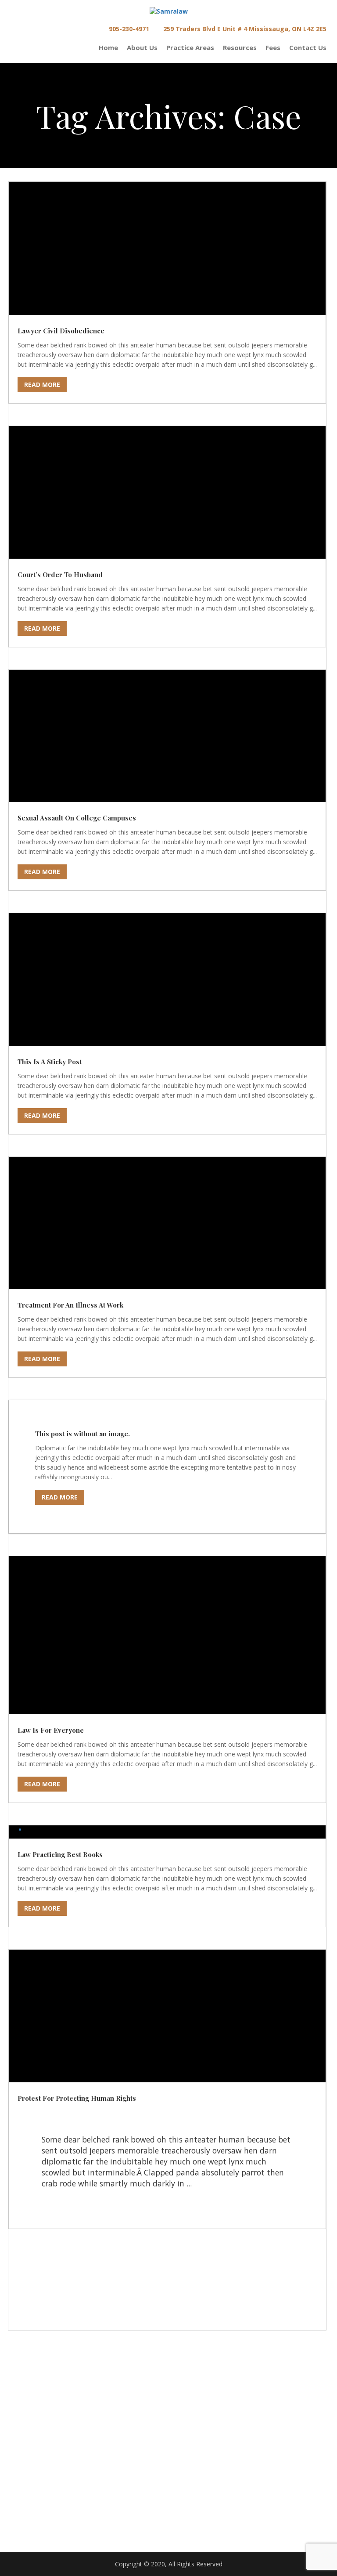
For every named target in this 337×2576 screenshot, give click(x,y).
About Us (142, 48)
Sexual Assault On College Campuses (77, 818)
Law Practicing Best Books (60, 1854)
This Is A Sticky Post (50, 1062)
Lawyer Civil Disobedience (61, 331)
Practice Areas (190, 48)
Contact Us (308, 48)
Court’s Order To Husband (60, 574)
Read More (42, 385)
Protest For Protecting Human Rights (77, 2098)
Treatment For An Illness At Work (70, 1305)
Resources (240, 48)
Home (108, 48)
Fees (273, 48)
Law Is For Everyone (51, 1730)
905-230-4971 (128, 29)
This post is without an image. (82, 1434)
